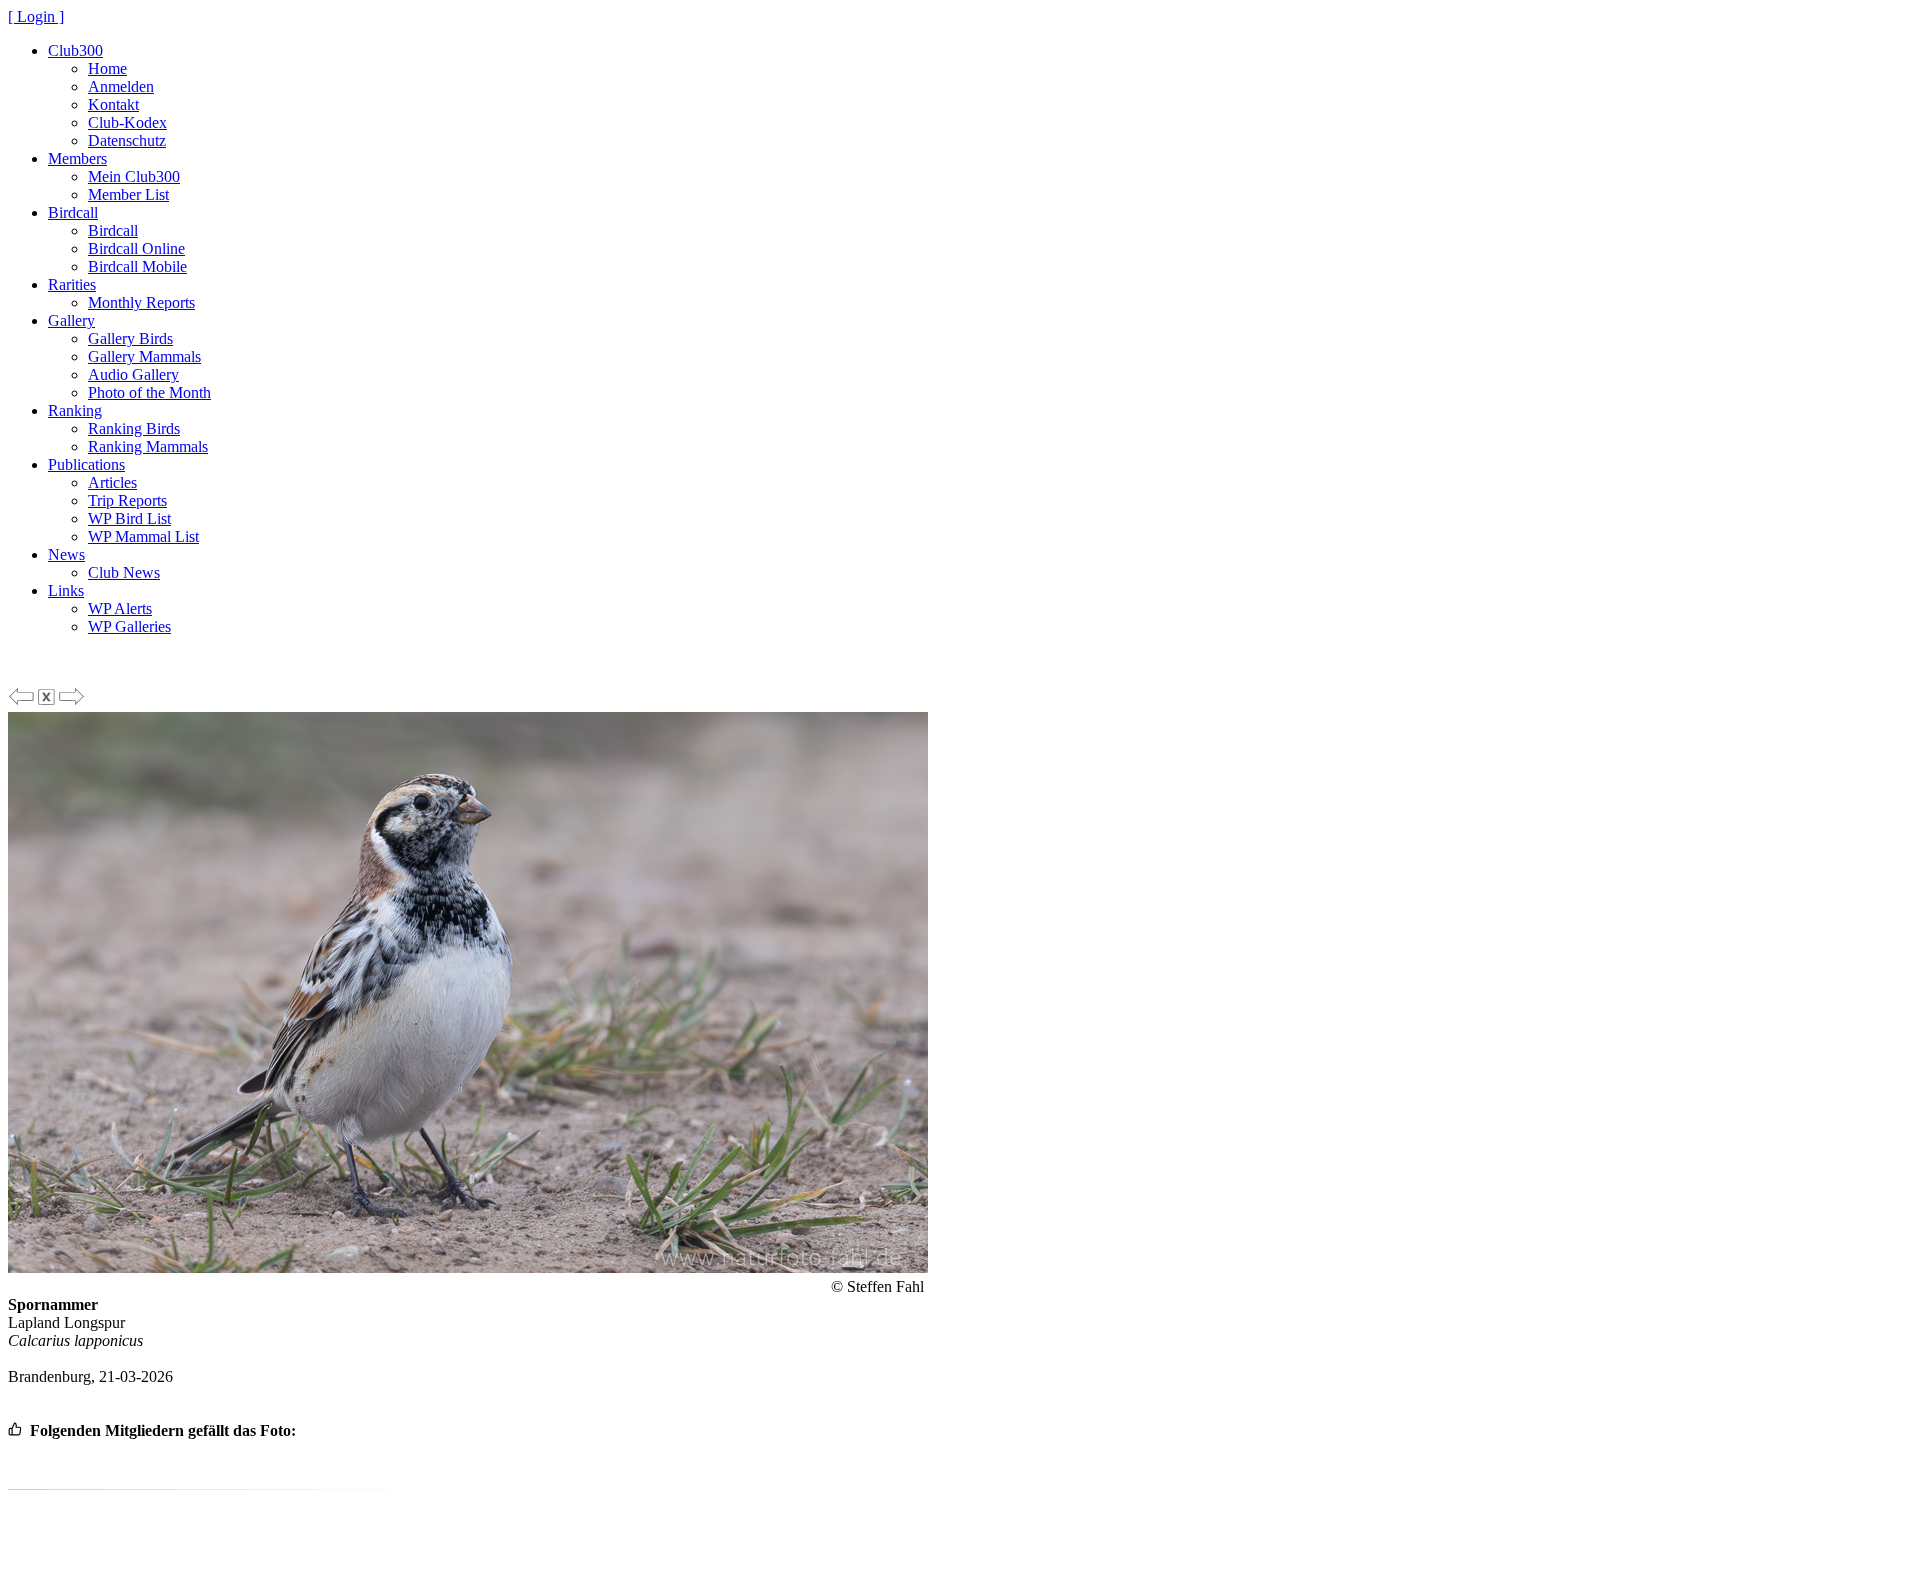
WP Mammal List (143, 536)
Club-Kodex (127, 122)
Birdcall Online (136, 248)
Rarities (72, 284)
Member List (128, 194)
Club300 (75, 50)
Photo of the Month (149, 392)
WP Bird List (129, 518)
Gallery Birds (130, 338)
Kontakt (113, 104)
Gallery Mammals (144, 356)
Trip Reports (127, 500)
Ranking (75, 410)
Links (66, 590)
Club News (124, 572)
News (66, 554)
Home (107, 68)
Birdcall (73, 212)
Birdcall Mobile (137, 266)
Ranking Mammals (148, 446)
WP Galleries (129, 626)
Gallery (71, 320)
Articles (112, 482)
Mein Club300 (134, 176)
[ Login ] (36, 16)
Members (77, 158)
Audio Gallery (133, 374)
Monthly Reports (141, 302)
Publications (86, 464)
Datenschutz (127, 140)
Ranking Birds (134, 428)
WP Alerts (120, 608)
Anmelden (121, 86)
